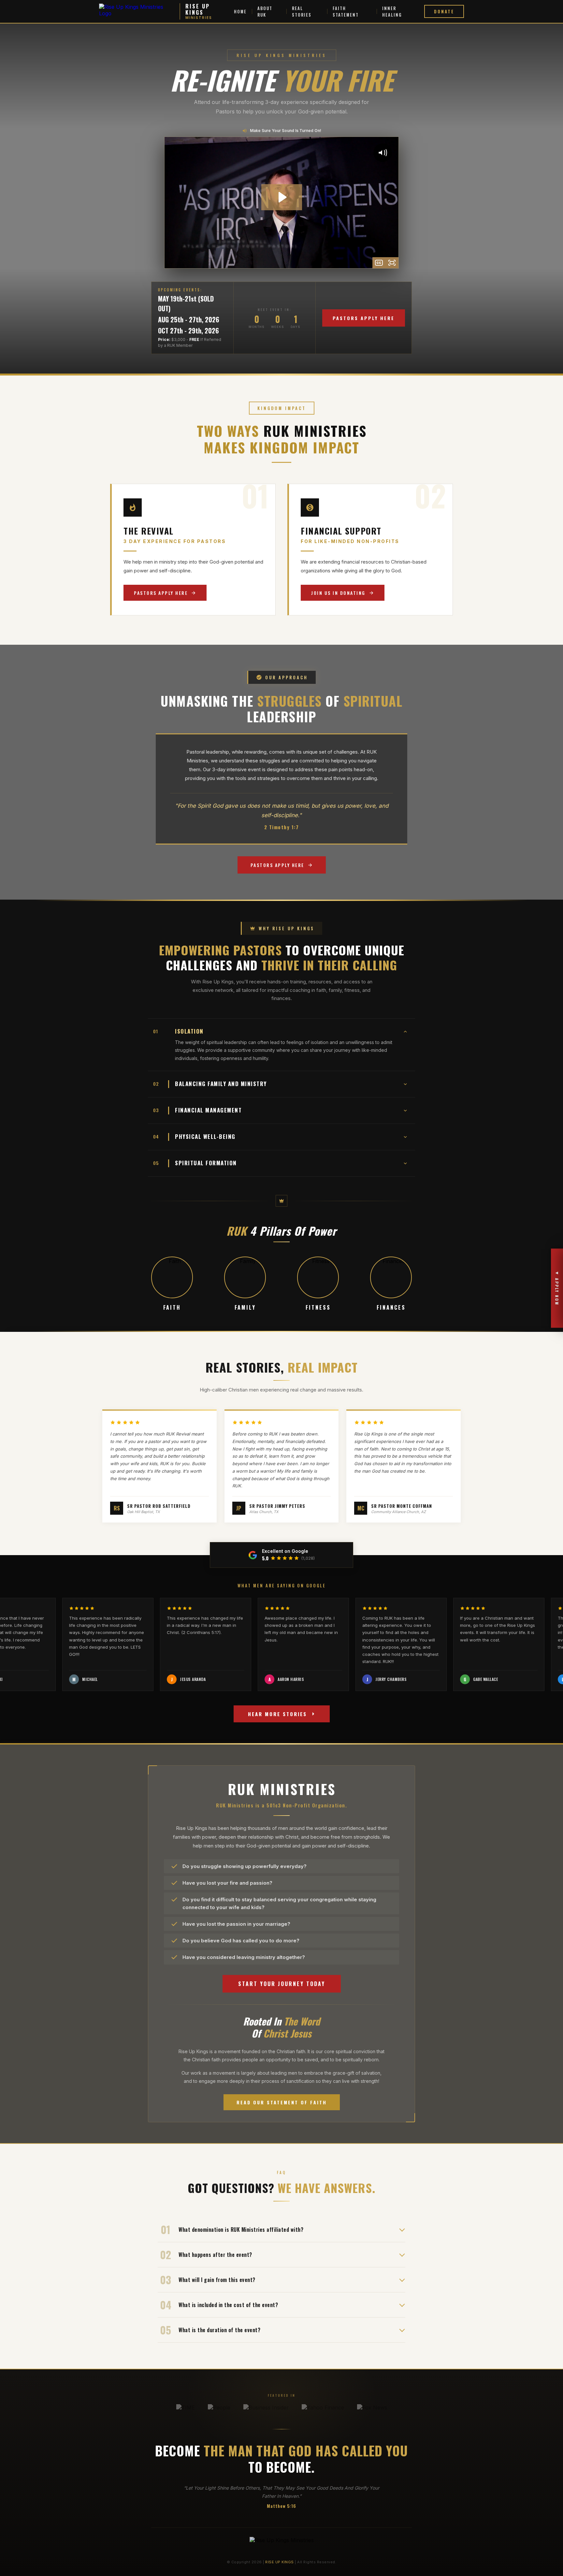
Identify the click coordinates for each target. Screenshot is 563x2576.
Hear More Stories (277, 1714)
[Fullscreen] (392, 263)
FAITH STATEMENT (346, 11)
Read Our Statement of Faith (282, 2102)
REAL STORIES (302, 11)
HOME (240, 11)
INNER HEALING (392, 11)
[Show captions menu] (379, 263)
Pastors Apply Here (364, 318)
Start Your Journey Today (282, 1984)
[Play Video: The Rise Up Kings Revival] (282, 197)
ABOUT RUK (265, 11)
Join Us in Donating (338, 593)
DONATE (444, 11)
